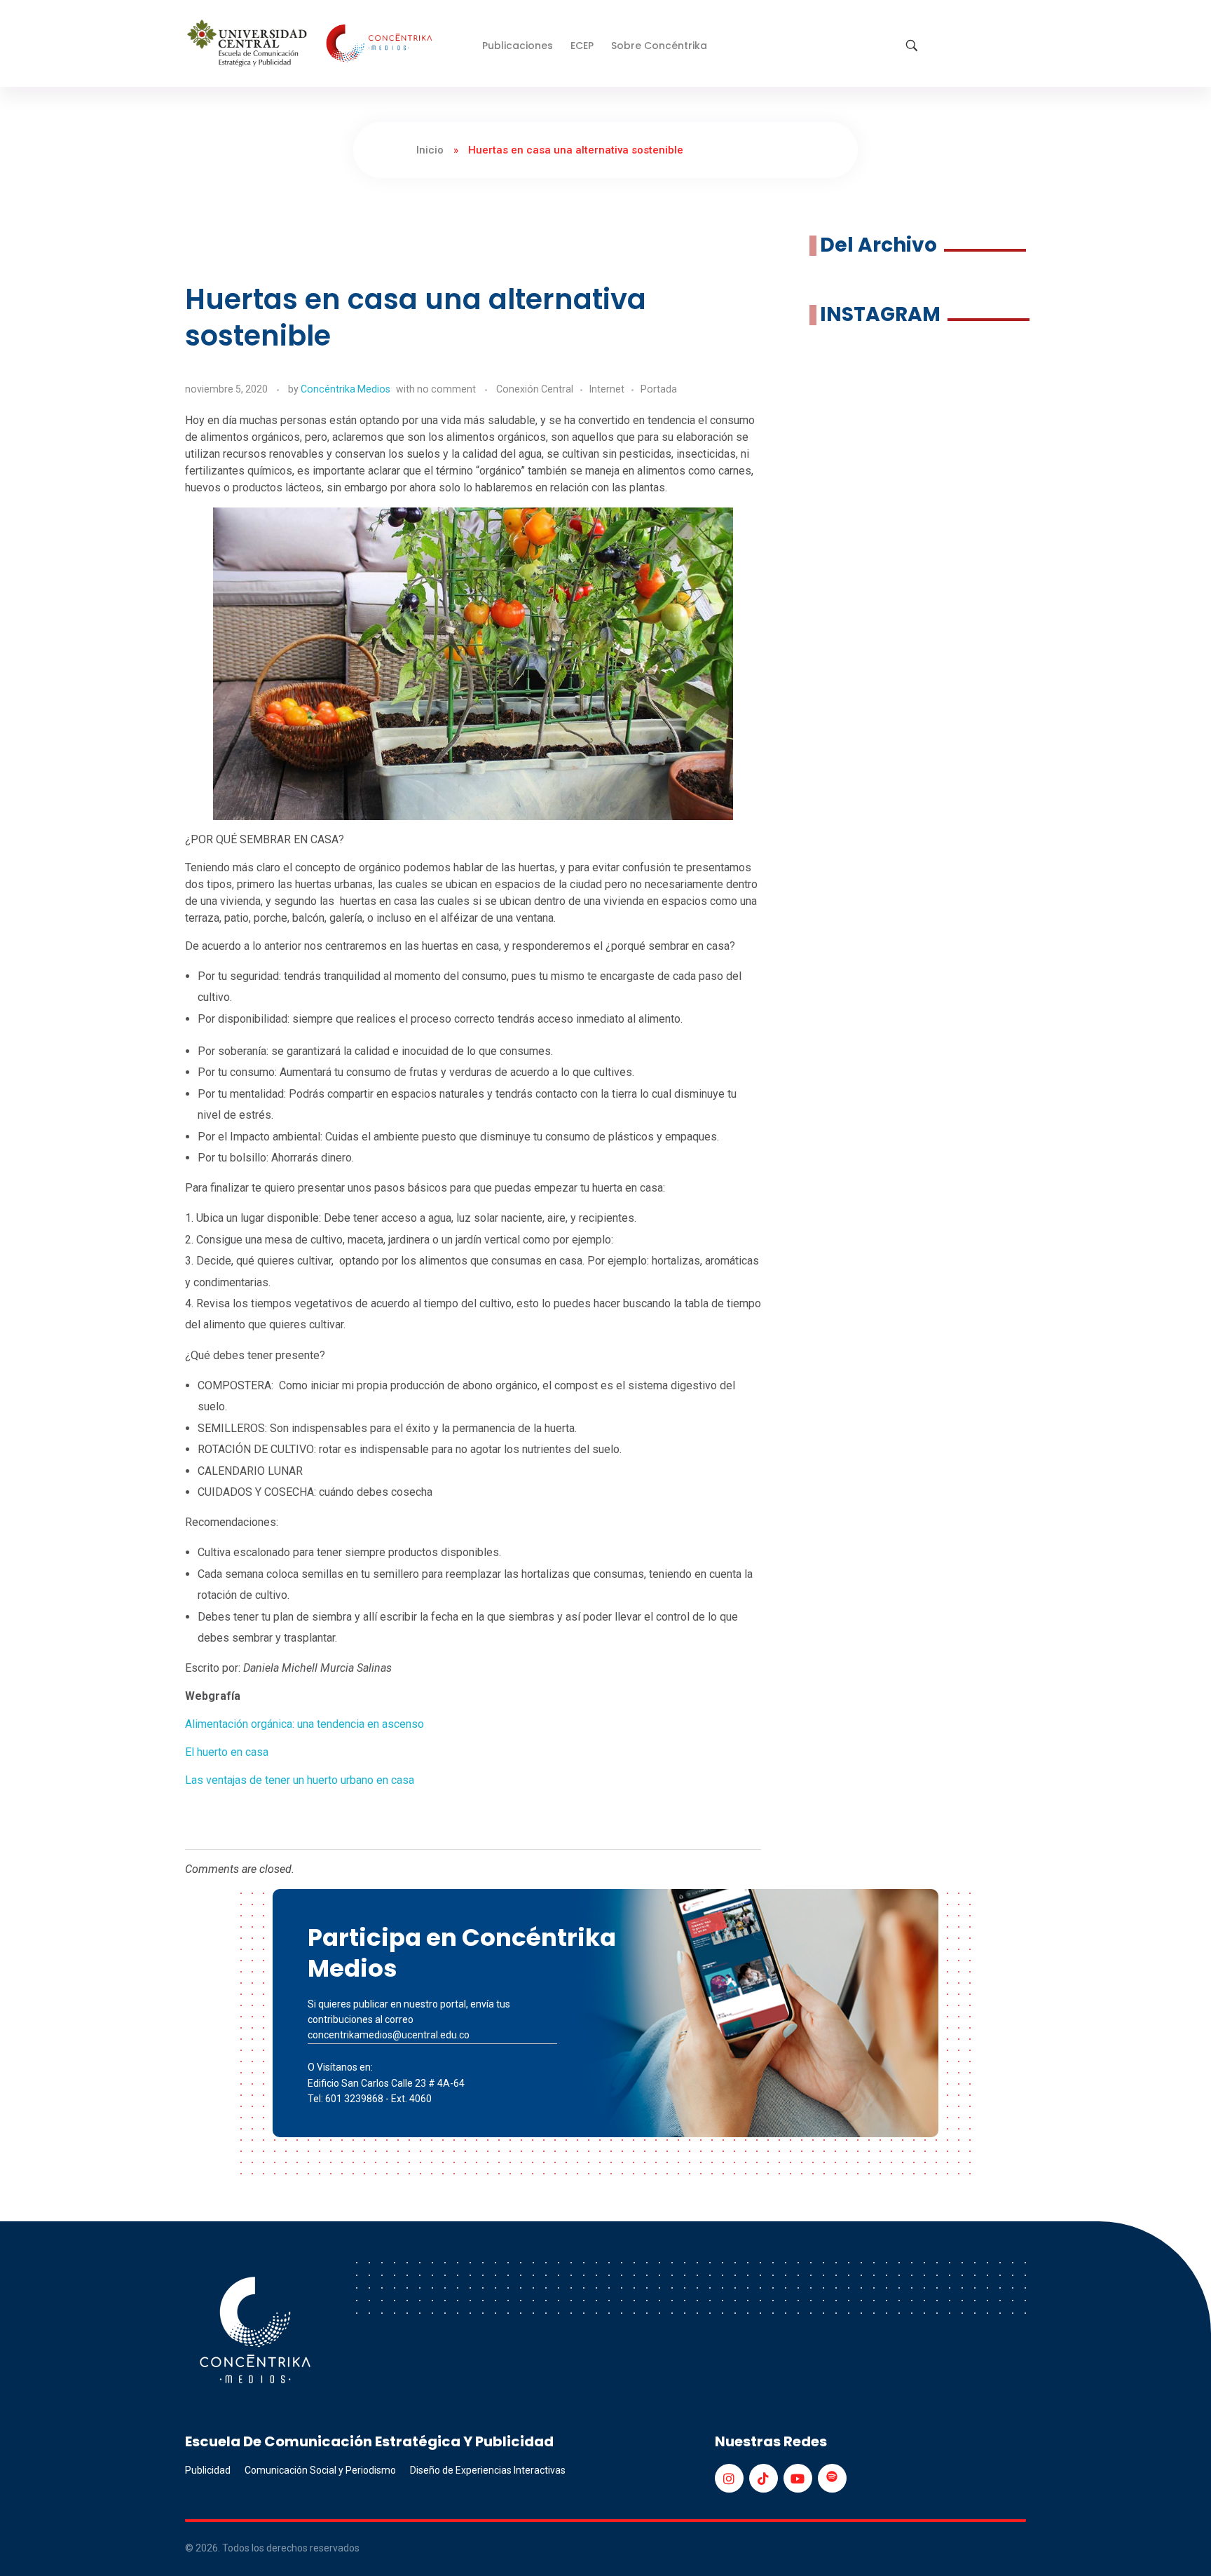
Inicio (430, 150)
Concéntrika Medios (345, 389)
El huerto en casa (227, 1752)
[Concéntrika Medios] (312, 45)
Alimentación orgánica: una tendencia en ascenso (305, 1724)
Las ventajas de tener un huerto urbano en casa (300, 1780)
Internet (607, 389)
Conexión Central (535, 389)
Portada (659, 389)
